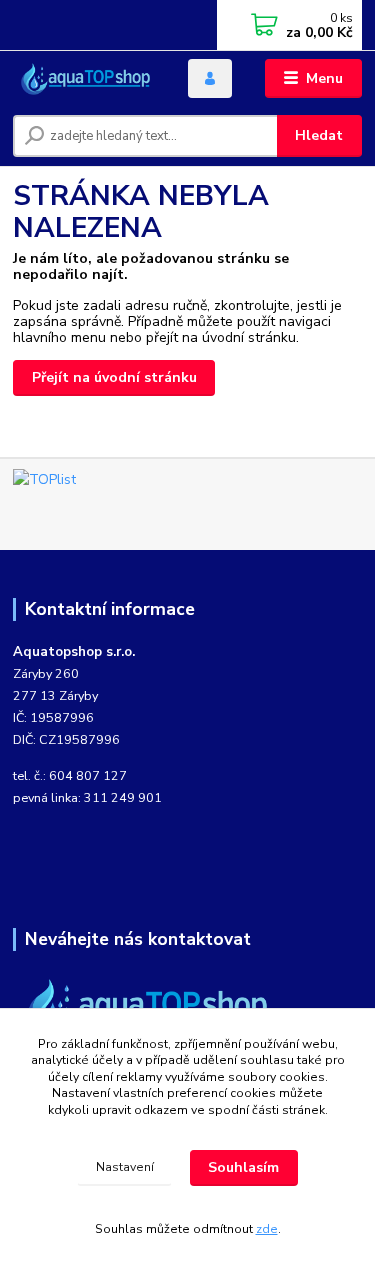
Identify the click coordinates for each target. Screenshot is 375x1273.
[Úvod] (85, 79)
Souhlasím (243, 1167)
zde (267, 1229)
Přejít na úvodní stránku (114, 377)
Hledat (319, 135)
